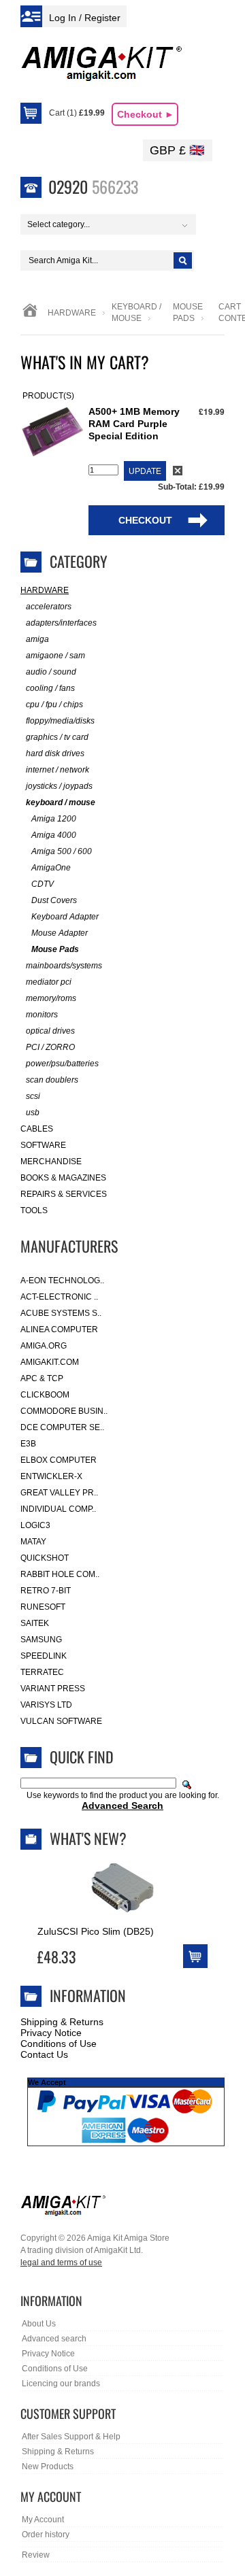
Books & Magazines (63, 1178)
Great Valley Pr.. (59, 1493)
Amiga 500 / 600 (62, 851)
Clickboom (45, 1395)
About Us (39, 2324)
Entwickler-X (51, 1476)
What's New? (88, 1838)
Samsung (41, 1640)
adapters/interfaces (61, 623)
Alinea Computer (59, 1329)
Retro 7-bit (46, 1591)
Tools (34, 1210)
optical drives (50, 1031)
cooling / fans (50, 688)
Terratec (42, 1672)
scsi (33, 1096)
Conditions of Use (59, 2044)
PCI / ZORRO (50, 1047)
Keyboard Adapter (65, 917)
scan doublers (52, 1080)
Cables (37, 1129)
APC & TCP (42, 1378)
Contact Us (44, 2054)
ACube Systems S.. (61, 1313)
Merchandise (51, 1162)
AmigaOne (51, 868)
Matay (33, 1542)
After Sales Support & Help (71, 2437)
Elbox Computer (59, 1460)
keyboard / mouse (61, 802)
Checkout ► (146, 114)
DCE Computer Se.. (62, 1427)
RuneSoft (43, 1607)
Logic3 (35, 1525)
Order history (46, 2535)
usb (33, 1113)
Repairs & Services (64, 1194)
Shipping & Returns (62, 2022)
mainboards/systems (64, 966)
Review (36, 2555)
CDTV (43, 884)
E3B (28, 1444)
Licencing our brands (61, 2384)
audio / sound (51, 672)
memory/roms (51, 998)
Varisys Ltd (46, 1705)
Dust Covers (54, 900)
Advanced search (54, 2339)
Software (43, 1145)
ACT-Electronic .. (59, 1297)
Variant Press (53, 1689)
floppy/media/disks (60, 721)
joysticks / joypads (59, 786)
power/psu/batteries (62, 1064)
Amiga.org (44, 1346)
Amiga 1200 (54, 819)
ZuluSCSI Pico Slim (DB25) (96, 1931)
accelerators (49, 607)
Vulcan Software (61, 1721)
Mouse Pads (55, 949)
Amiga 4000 (54, 835)
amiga (37, 639)
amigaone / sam (55, 656)
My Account (43, 2520)
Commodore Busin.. (64, 1411)
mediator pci (49, 982)
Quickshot (45, 1558)
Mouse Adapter (60, 933)
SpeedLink (44, 1656)
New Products (48, 2467)
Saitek (35, 1623)
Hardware (72, 313)
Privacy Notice (51, 2033)
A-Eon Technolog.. (62, 1281)
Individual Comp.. (58, 1509)
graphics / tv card (57, 737)
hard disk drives (55, 753)
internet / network (58, 770)
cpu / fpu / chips (54, 705)
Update (145, 471)
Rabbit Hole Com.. (60, 1574)
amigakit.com (50, 1362)
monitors (42, 1015)
